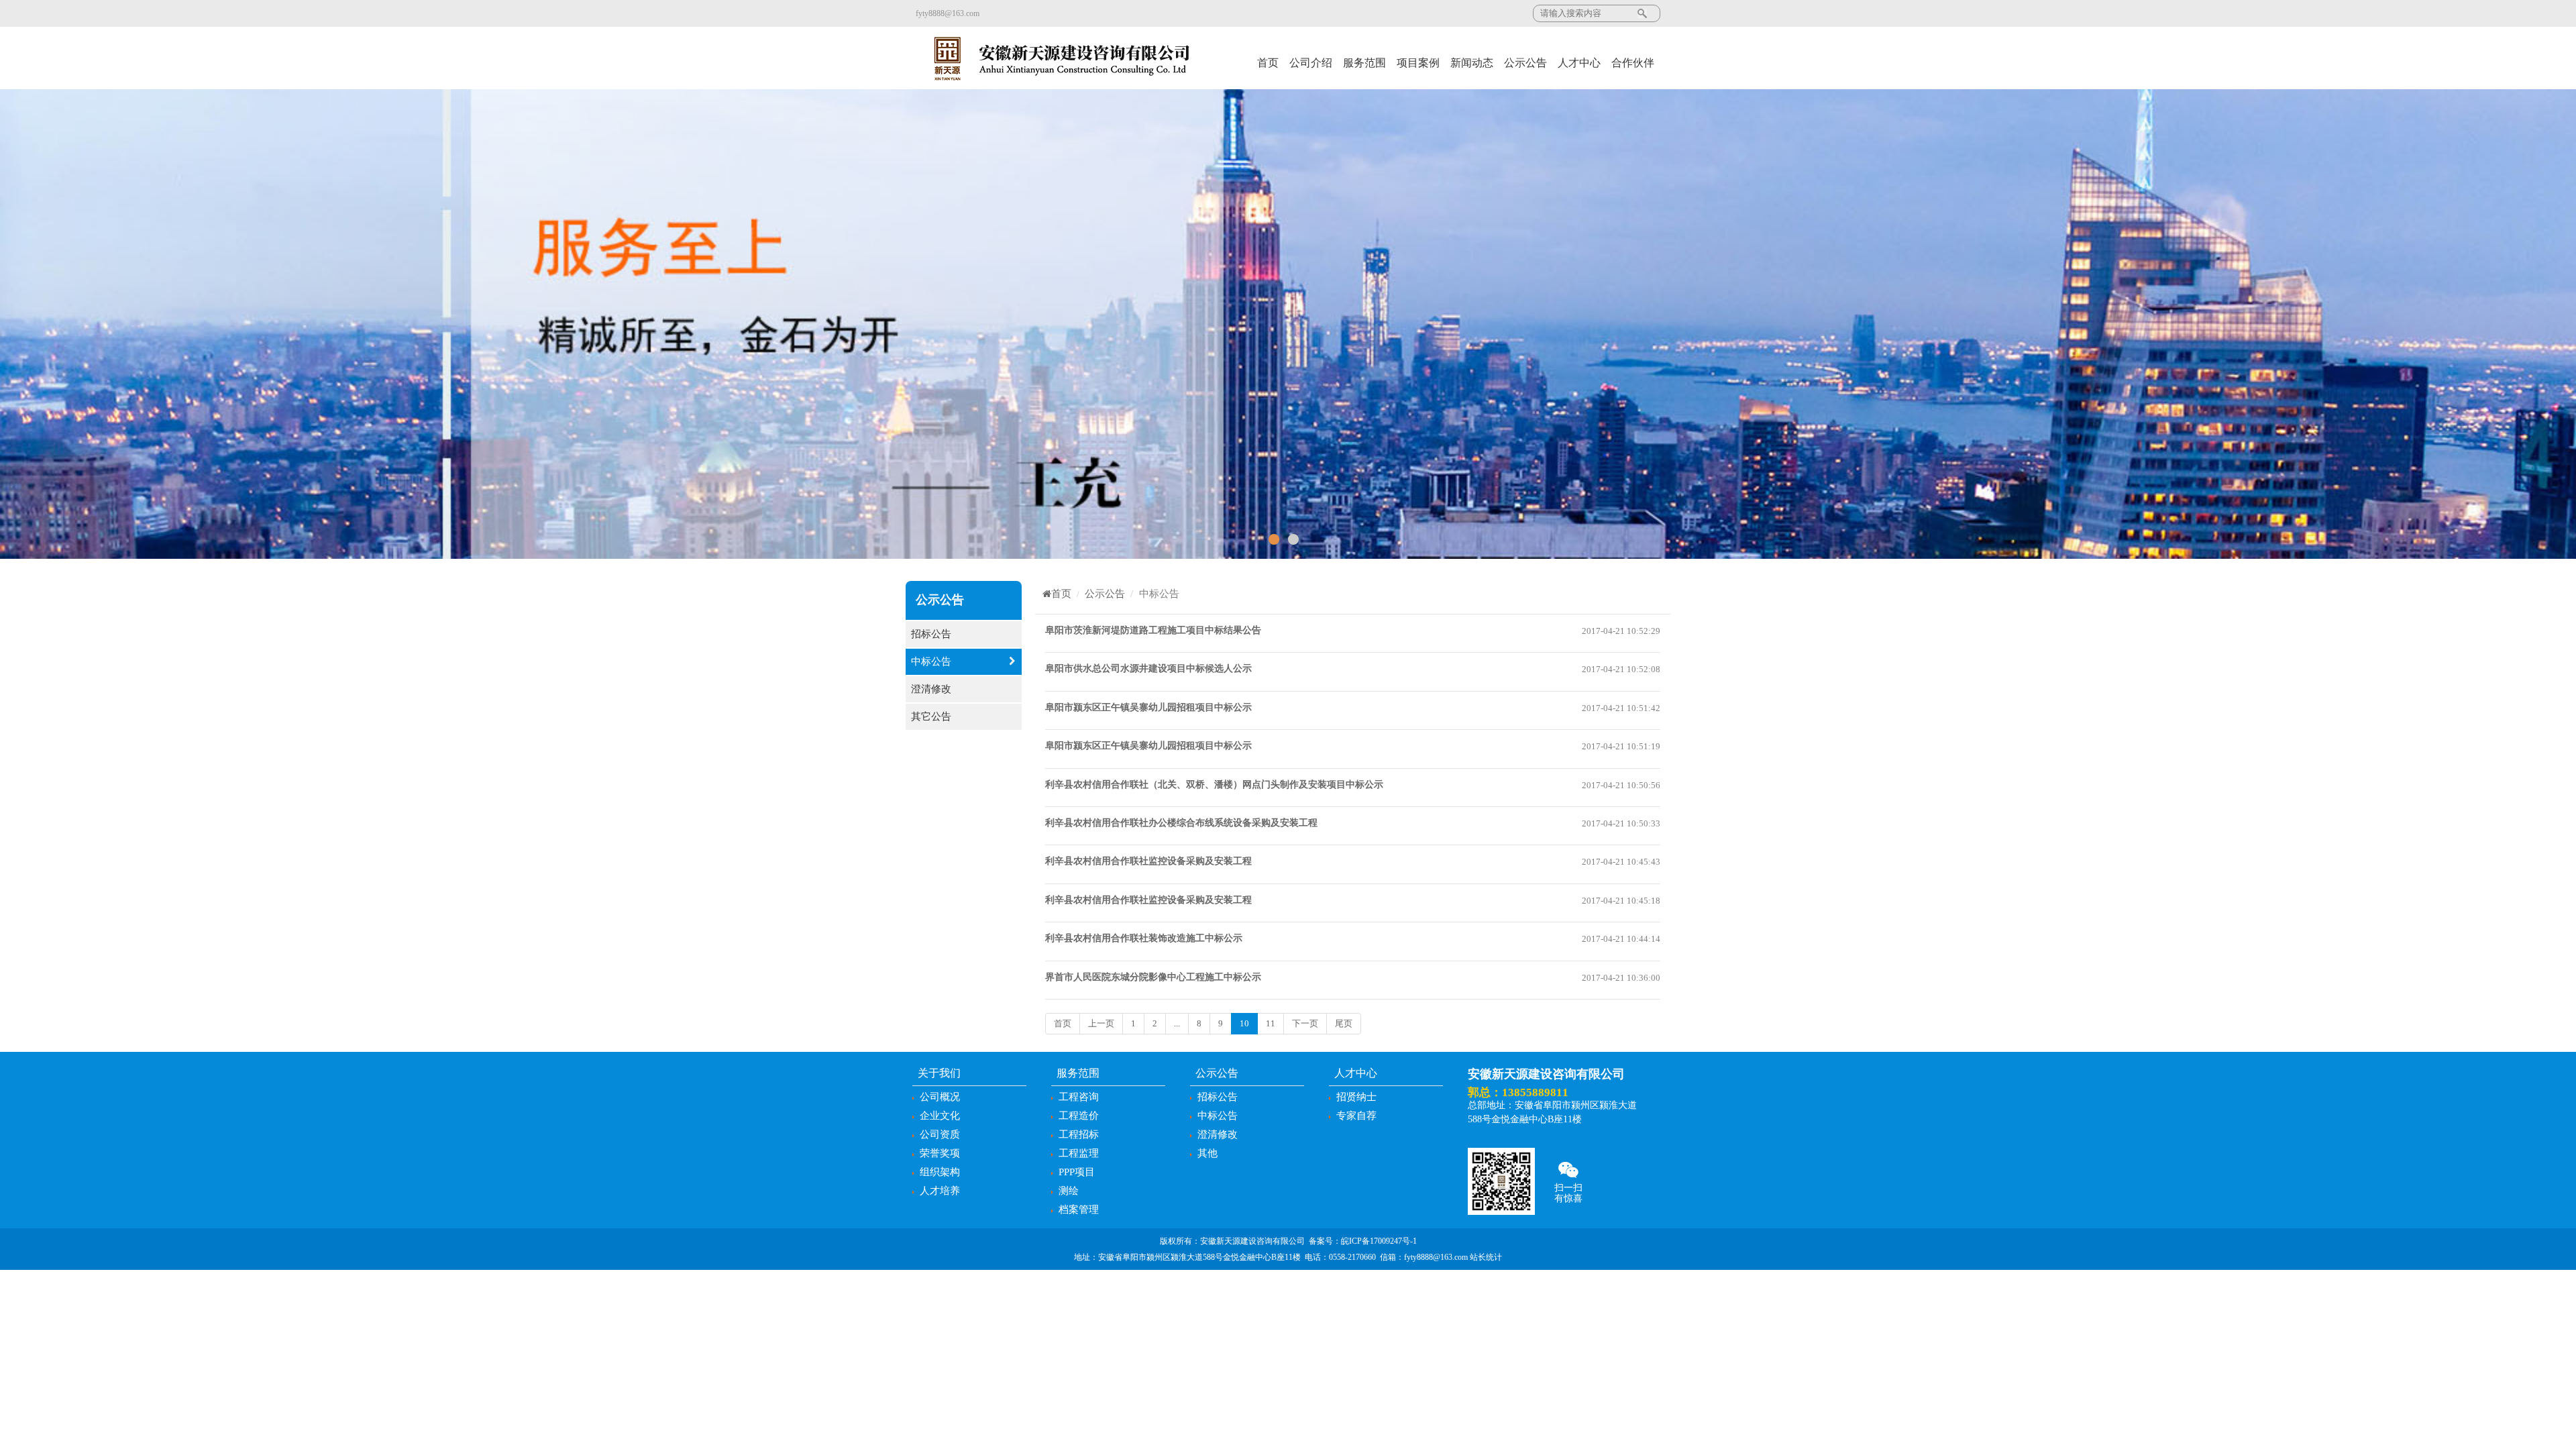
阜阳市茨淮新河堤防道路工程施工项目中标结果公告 (1153, 630)
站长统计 (1486, 1257)
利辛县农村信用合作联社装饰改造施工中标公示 (1144, 938)
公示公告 (1525, 63)
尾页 (1344, 1023)
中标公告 (931, 661)
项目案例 (1418, 63)
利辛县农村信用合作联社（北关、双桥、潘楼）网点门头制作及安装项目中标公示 (1214, 785)
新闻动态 (1472, 63)
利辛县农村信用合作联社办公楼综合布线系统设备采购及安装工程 (1181, 823)
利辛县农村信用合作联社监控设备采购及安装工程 (1148, 861)
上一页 (1101, 1023)
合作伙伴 (1633, 63)
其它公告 (931, 716)
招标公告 (931, 634)
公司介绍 (1311, 63)
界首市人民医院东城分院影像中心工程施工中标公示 (1153, 977)
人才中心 (1579, 63)
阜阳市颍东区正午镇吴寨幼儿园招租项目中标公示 (1148, 707)
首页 (1268, 63)
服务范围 (1364, 63)
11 (1271, 1023)
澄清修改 (931, 689)
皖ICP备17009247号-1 (1379, 1241)
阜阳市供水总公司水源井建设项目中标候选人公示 (1148, 668)
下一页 (1305, 1023)
